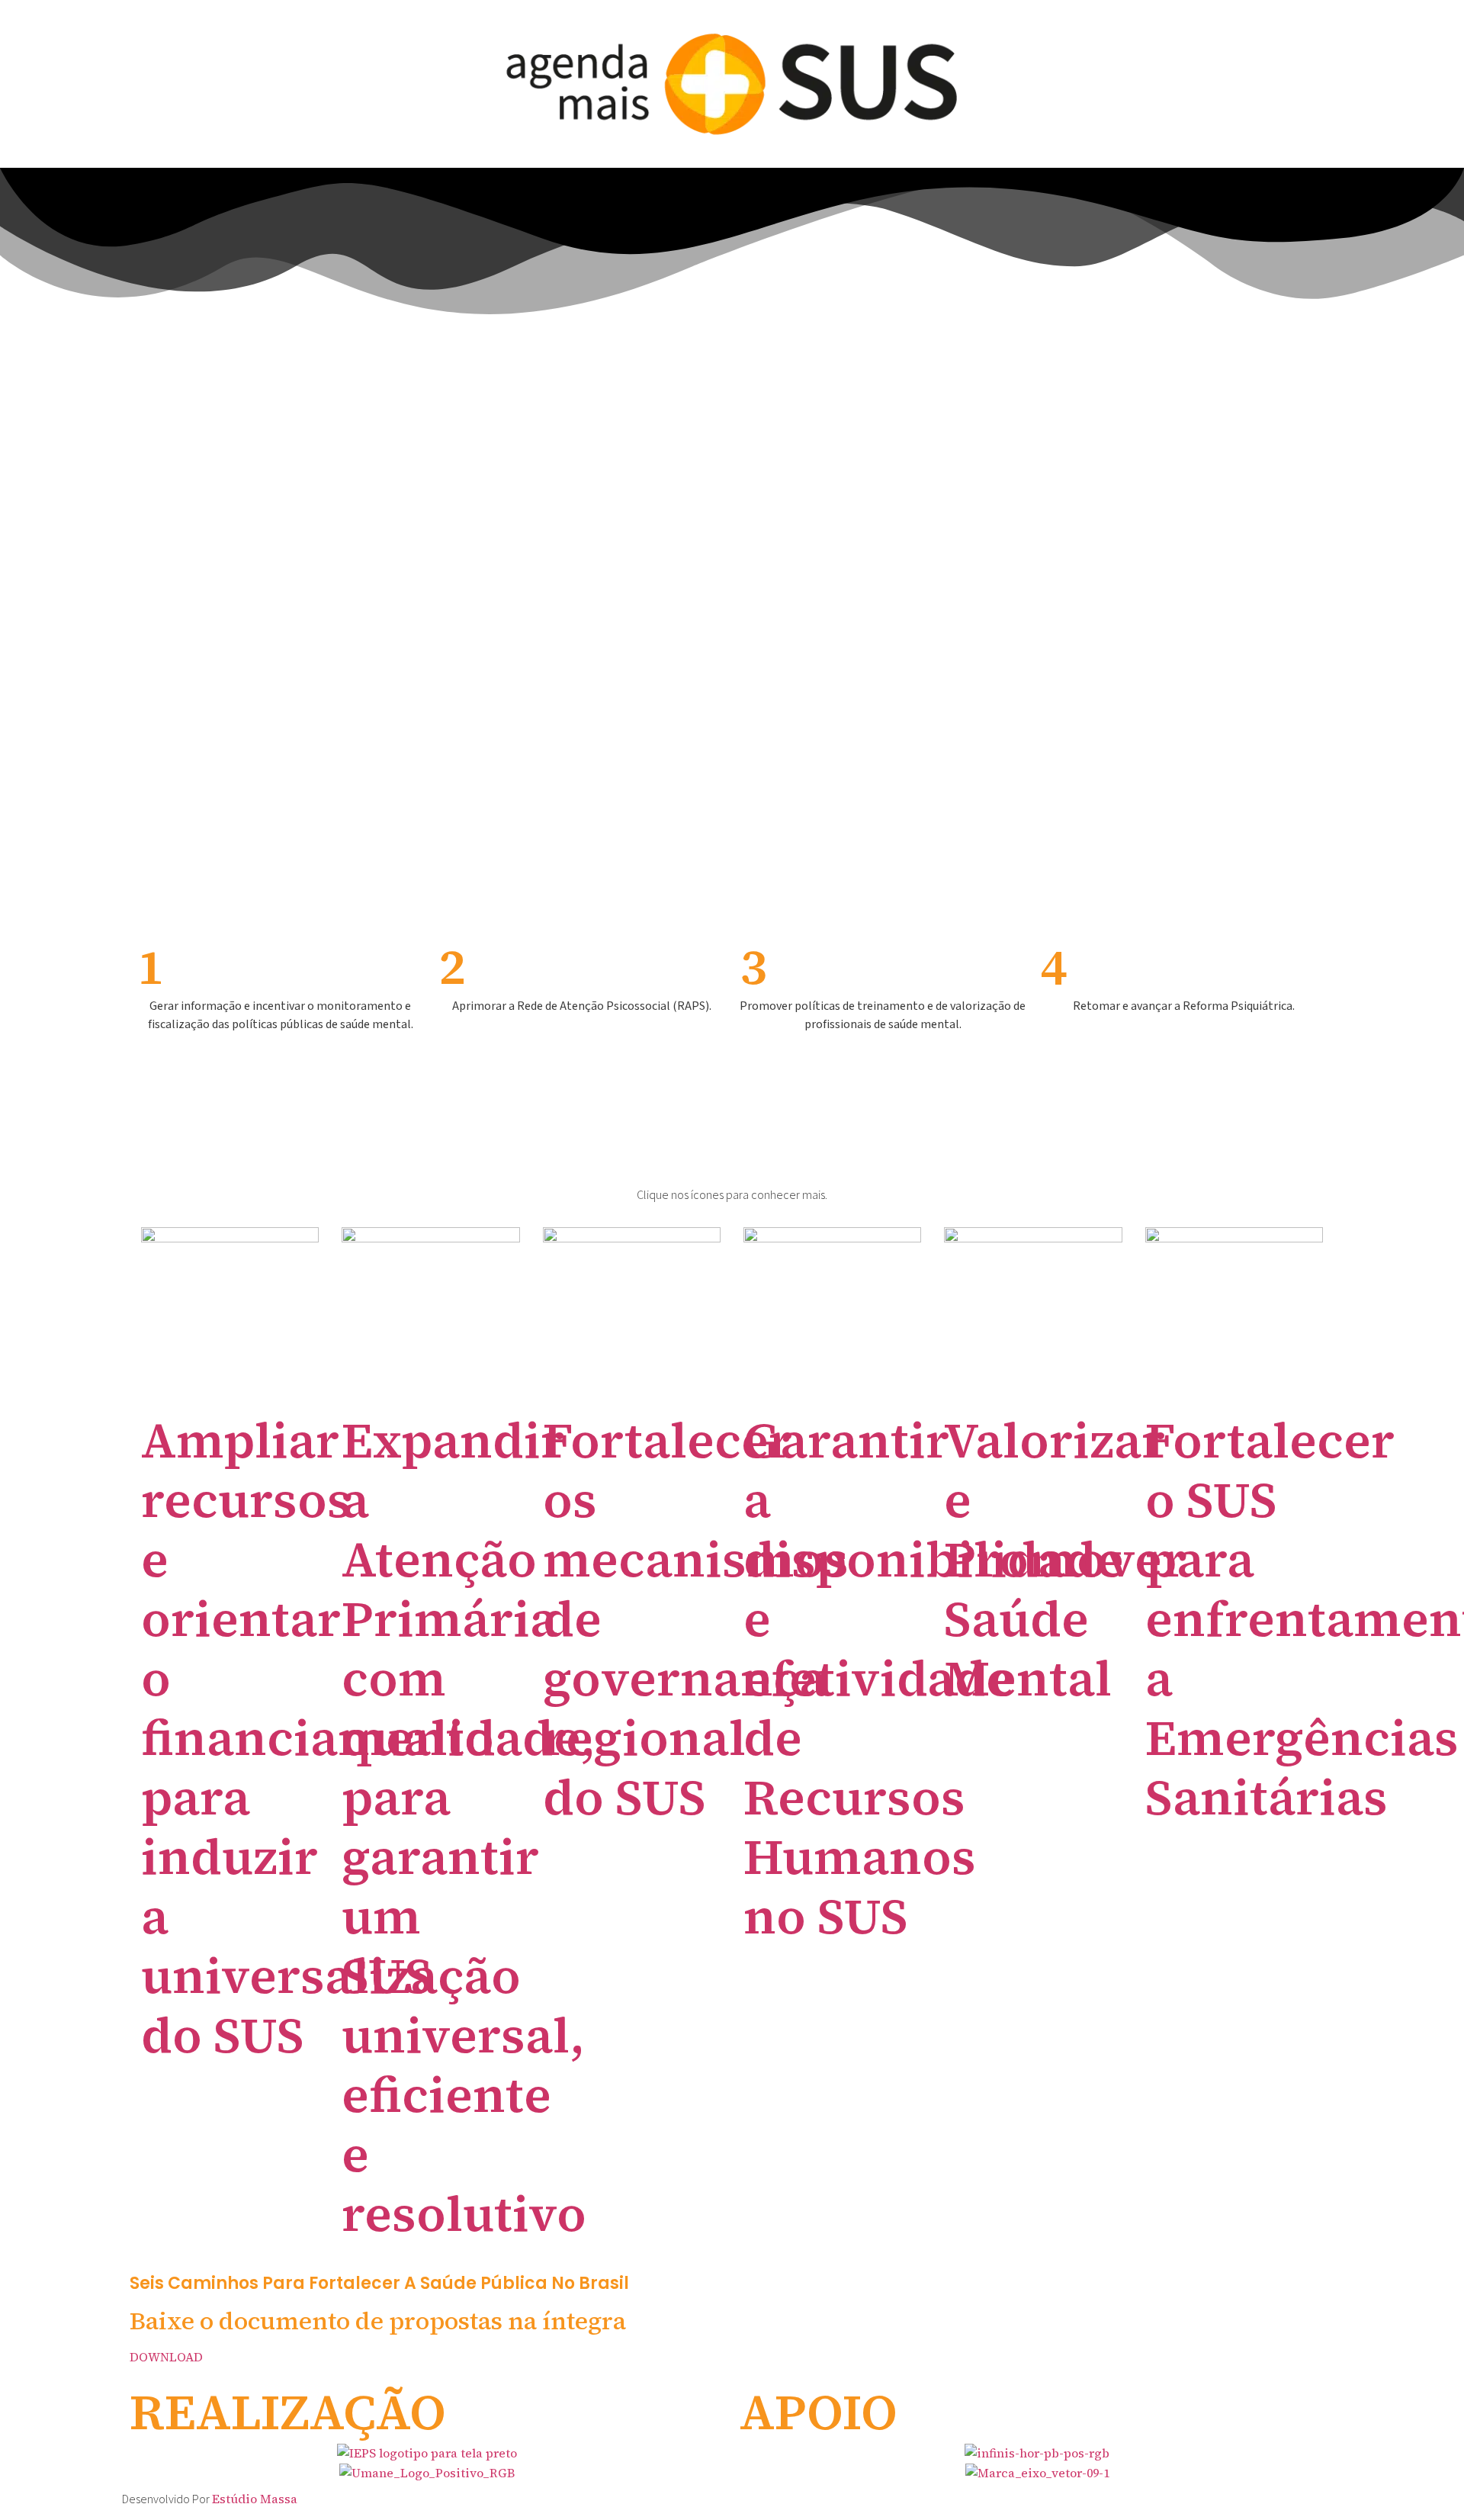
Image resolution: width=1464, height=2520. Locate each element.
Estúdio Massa (255, 2499)
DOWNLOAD (166, 2357)
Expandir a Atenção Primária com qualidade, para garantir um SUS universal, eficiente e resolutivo (469, 1827)
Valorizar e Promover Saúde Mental (1065, 1559)
